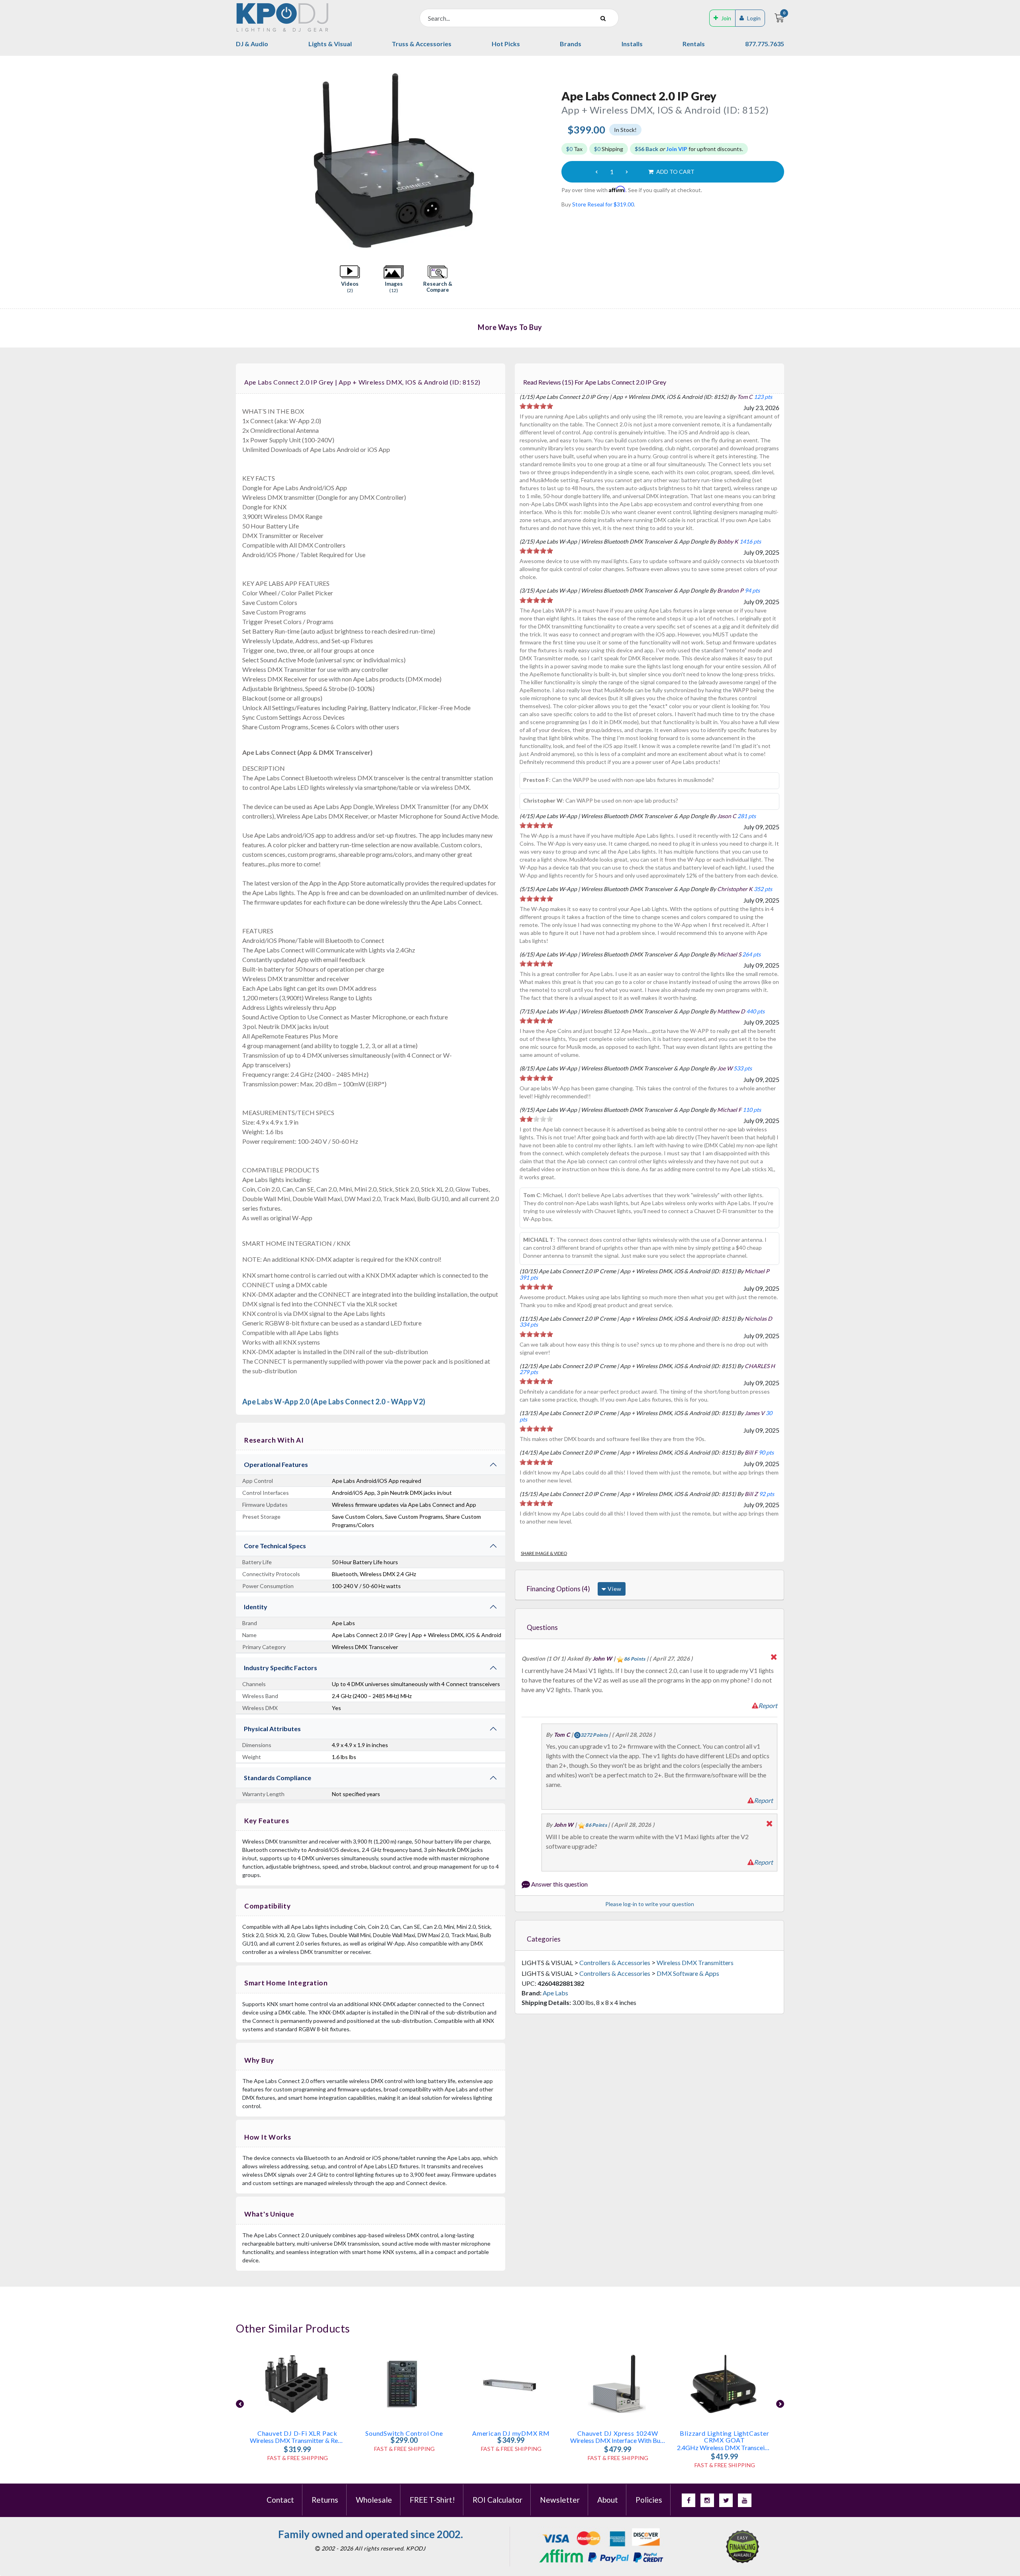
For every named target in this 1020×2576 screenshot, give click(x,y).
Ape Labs (555, 1993)
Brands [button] (571, 44)
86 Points (635, 1659)
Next (547, 161)
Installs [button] (632, 44)
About (608, 2500)
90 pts (766, 1452)
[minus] (596, 172)
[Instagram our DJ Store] (707, 2500)
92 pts (767, 1494)
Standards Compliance (278, 1778)
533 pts (743, 1068)
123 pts (763, 397)
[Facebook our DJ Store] (688, 2500)
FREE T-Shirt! (432, 2500)
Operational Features (276, 1464)
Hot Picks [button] (506, 44)
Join (726, 18)
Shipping (609, 149)
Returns (325, 2500)
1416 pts (750, 541)
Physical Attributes (272, 1729)
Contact (280, 2500)
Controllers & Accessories (615, 1962)
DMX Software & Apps (688, 1973)
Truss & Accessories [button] (422, 44)
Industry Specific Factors (280, 1668)
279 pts (529, 1372)
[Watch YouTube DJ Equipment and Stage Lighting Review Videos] (745, 2500)
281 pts (747, 816)
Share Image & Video (544, 1553)
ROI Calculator (497, 2500)
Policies (649, 2500)
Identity (256, 1607)
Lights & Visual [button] (330, 44)
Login (754, 18)
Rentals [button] (694, 44)
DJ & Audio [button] (252, 44)
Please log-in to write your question (650, 1904)
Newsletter (560, 2500)
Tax (574, 149)
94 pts (752, 590)
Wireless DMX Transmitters (695, 1962)
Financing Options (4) (558, 1589)
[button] (350, 279)
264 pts (751, 954)
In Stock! (625, 130)
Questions (542, 1627)
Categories (544, 1939)
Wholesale (374, 2500)
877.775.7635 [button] (765, 44)
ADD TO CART (675, 172)
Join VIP (677, 149)
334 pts (529, 1324)
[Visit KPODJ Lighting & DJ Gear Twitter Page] (726, 2500)
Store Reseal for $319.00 (603, 204)
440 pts (755, 1011)
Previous (240, 161)
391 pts (529, 1277)
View (614, 1589)
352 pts (763, 889)
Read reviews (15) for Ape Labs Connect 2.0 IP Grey (595, 382)
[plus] (627, 172)
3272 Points (594, 1735)
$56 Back (646, 149)
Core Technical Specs (275, 1546)
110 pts (752, 1110)
